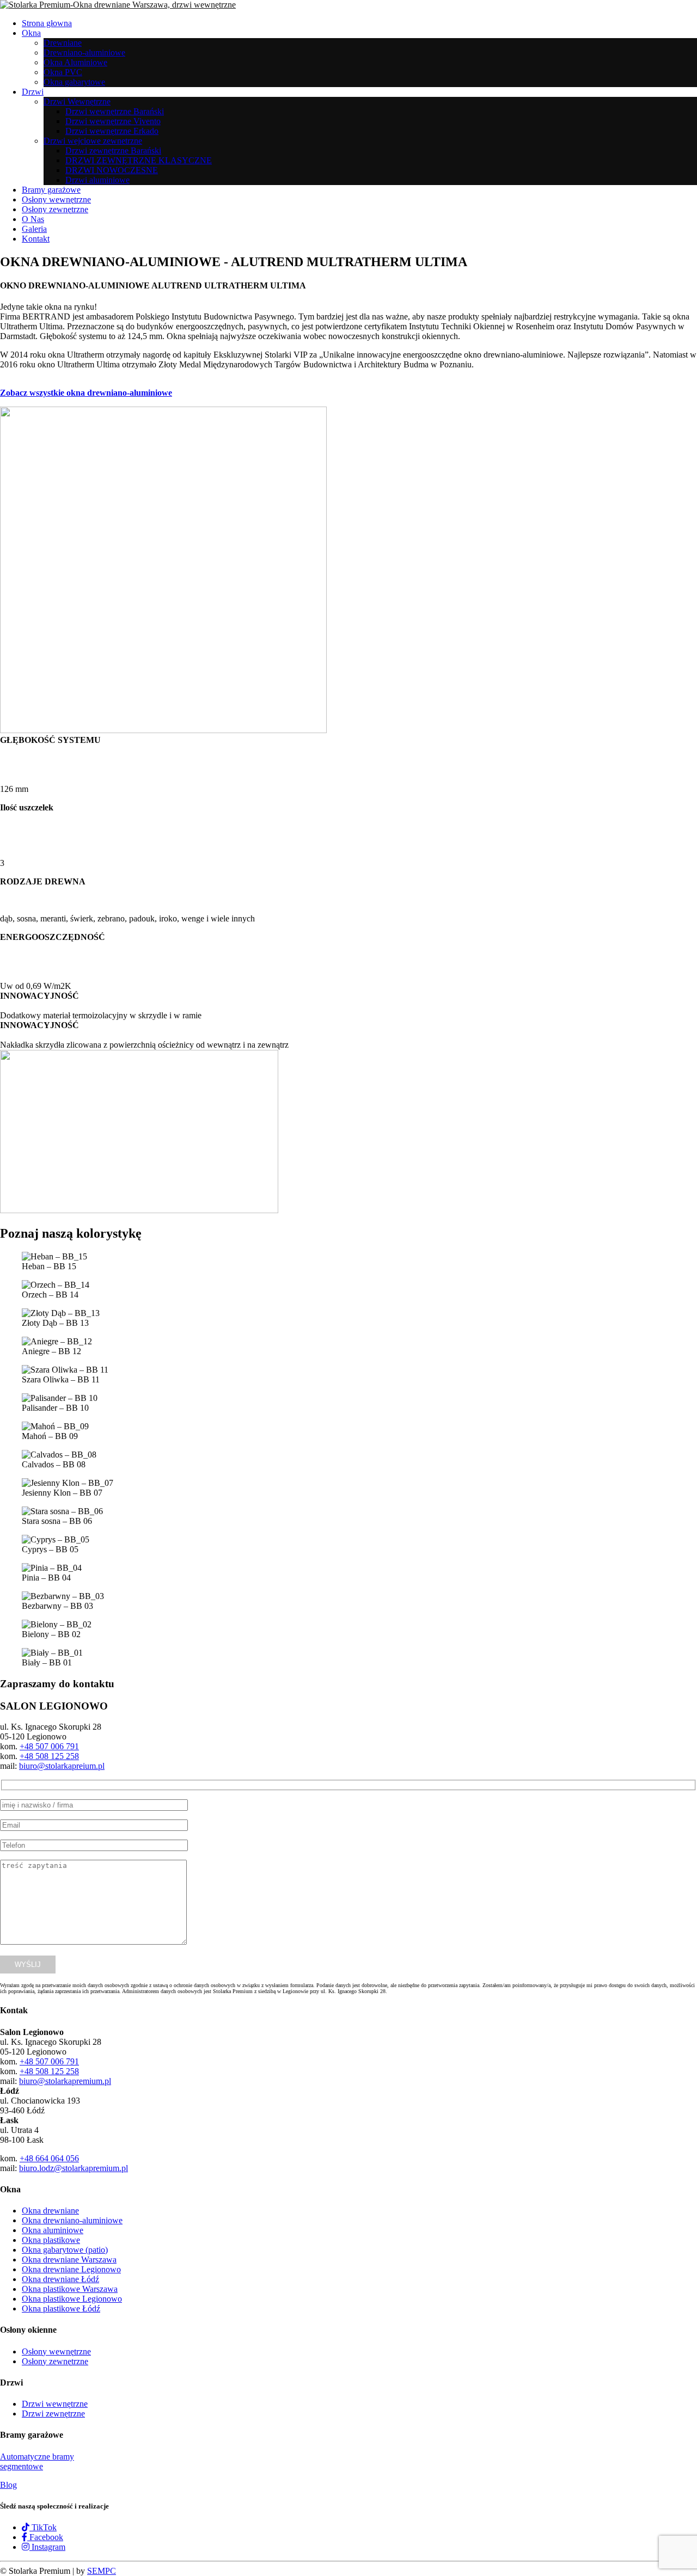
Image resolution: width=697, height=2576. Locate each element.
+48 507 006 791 (49, 1746)
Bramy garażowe (51, 190)
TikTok (43, 2527)
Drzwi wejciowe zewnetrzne (93, 141)
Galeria (34, 229)
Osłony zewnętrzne (55, 209)
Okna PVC (63, 72)
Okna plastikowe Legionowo (72, 2299)
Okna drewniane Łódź (60, 2279)
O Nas (33, 219)
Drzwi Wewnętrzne (77, 102)
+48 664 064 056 (49, 2158)
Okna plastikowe (51, 2240)
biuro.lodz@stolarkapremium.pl (74, 2168)
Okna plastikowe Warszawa (70, 2289)
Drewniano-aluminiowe (84, 53)
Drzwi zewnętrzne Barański (113, 150)
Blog (8, 2485)
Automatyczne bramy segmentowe (37, 2461)
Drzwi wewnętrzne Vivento (113, 121)
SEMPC (102, 2571)
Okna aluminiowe (53, 2230)
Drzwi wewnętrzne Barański (115, 111)
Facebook (45, 2537)
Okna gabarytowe (74, 82)
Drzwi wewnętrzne (55, 2404)
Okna (31, 33)
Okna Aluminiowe (75, 62)
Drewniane (63, 43)
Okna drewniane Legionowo (71, 2269)
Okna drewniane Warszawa (69, 2260)
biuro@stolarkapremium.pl (65, 2081)
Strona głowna (47, 23)
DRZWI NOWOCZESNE (112, 170)
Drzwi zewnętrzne (53, 2414)
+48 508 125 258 (49, 1756)
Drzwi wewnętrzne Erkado (112, 131)
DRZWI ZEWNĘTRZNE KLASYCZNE (139, 160)
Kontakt (36, 239)
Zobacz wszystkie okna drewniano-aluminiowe (86, 393)
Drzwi (33, 92)
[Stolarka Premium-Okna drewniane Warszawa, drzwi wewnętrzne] (118, 5)
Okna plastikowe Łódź (61, 2308)
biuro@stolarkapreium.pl (62, 1766)
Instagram (47, 2547)
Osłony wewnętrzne (56, 199)
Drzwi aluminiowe (97, 180)
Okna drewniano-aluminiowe (72, 2220)
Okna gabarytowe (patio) (65, 2250)
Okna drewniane (50, 2211)
